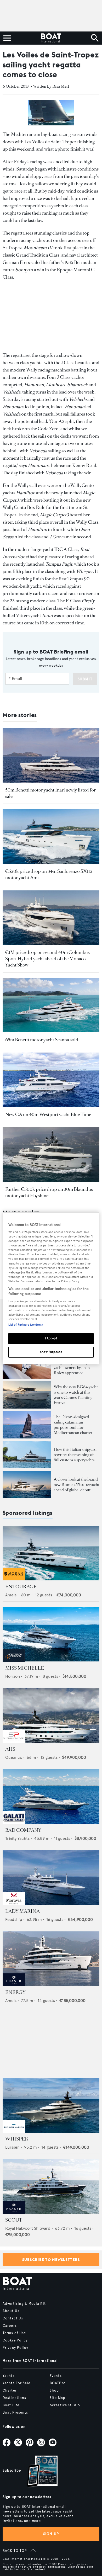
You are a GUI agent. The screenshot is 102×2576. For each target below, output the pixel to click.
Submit (85, 679)
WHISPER (17, 2139)
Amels (11, 1595)
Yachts (9, 2376)
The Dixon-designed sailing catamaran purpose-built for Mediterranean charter (73, 1425)
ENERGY (15, 1992)
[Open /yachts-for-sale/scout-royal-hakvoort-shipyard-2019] (51, 2186)
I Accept (51, 1339)
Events (56, 2376)
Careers (10, 2326)
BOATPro (58, 2383)
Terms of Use (14, 2333)
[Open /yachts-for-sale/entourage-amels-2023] (51, 1553)
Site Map (58, 2398)
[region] (51, 1288)
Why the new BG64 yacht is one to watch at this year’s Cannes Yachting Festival (76, 1395)
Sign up (51, 2534)
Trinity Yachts (17, 1838)
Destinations (14, 2398)
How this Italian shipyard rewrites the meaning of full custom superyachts (75, 1455)
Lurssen (12, 2147)
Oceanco (14, 1757)
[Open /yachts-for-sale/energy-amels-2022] (51, 1959)
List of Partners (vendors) (25, 1325)
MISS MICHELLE (25, 1668)
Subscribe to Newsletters (51, 2260)
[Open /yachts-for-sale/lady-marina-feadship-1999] (51, 1878)
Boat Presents (15, 2413)
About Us (11, 2311)
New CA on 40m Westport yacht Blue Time (48, 1114)
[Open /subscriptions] (38, 2472)
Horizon (13, 1676)
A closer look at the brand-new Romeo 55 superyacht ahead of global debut (76, 1484)
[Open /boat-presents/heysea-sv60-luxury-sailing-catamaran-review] (27, 1425)
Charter (10, 2391)
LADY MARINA (22, 1911)
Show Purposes (51, 1352)
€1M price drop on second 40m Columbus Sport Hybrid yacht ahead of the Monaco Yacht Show (47, 959)
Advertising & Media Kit (24, 2304)
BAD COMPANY (23, 1830)
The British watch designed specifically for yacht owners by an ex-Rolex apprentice (74, 1365)
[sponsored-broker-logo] (14, 1579)
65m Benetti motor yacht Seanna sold (42, 1040)
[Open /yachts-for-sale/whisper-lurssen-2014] (51, 2105)
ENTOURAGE (21, 1587)
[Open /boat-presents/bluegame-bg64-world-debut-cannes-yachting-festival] (27, 1395)
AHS (10, 1749)
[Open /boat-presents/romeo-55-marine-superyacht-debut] (27, 1485)
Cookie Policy (15, 2340)
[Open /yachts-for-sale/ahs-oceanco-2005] (51, 1715)
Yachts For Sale (16, 2383)
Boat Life (11, 2405)
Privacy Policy (15, 2348)
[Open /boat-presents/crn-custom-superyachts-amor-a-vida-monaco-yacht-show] (27, 1455)
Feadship (14, 1919)
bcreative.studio (65, 2405)
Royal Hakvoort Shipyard (28, 2228)
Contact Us (13, 2318)
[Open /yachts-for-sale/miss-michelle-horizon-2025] (51, 1634)
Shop (54, 2391)
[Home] (51, 38)
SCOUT (14, 2220)
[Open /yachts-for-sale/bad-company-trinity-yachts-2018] (51, 1797)
